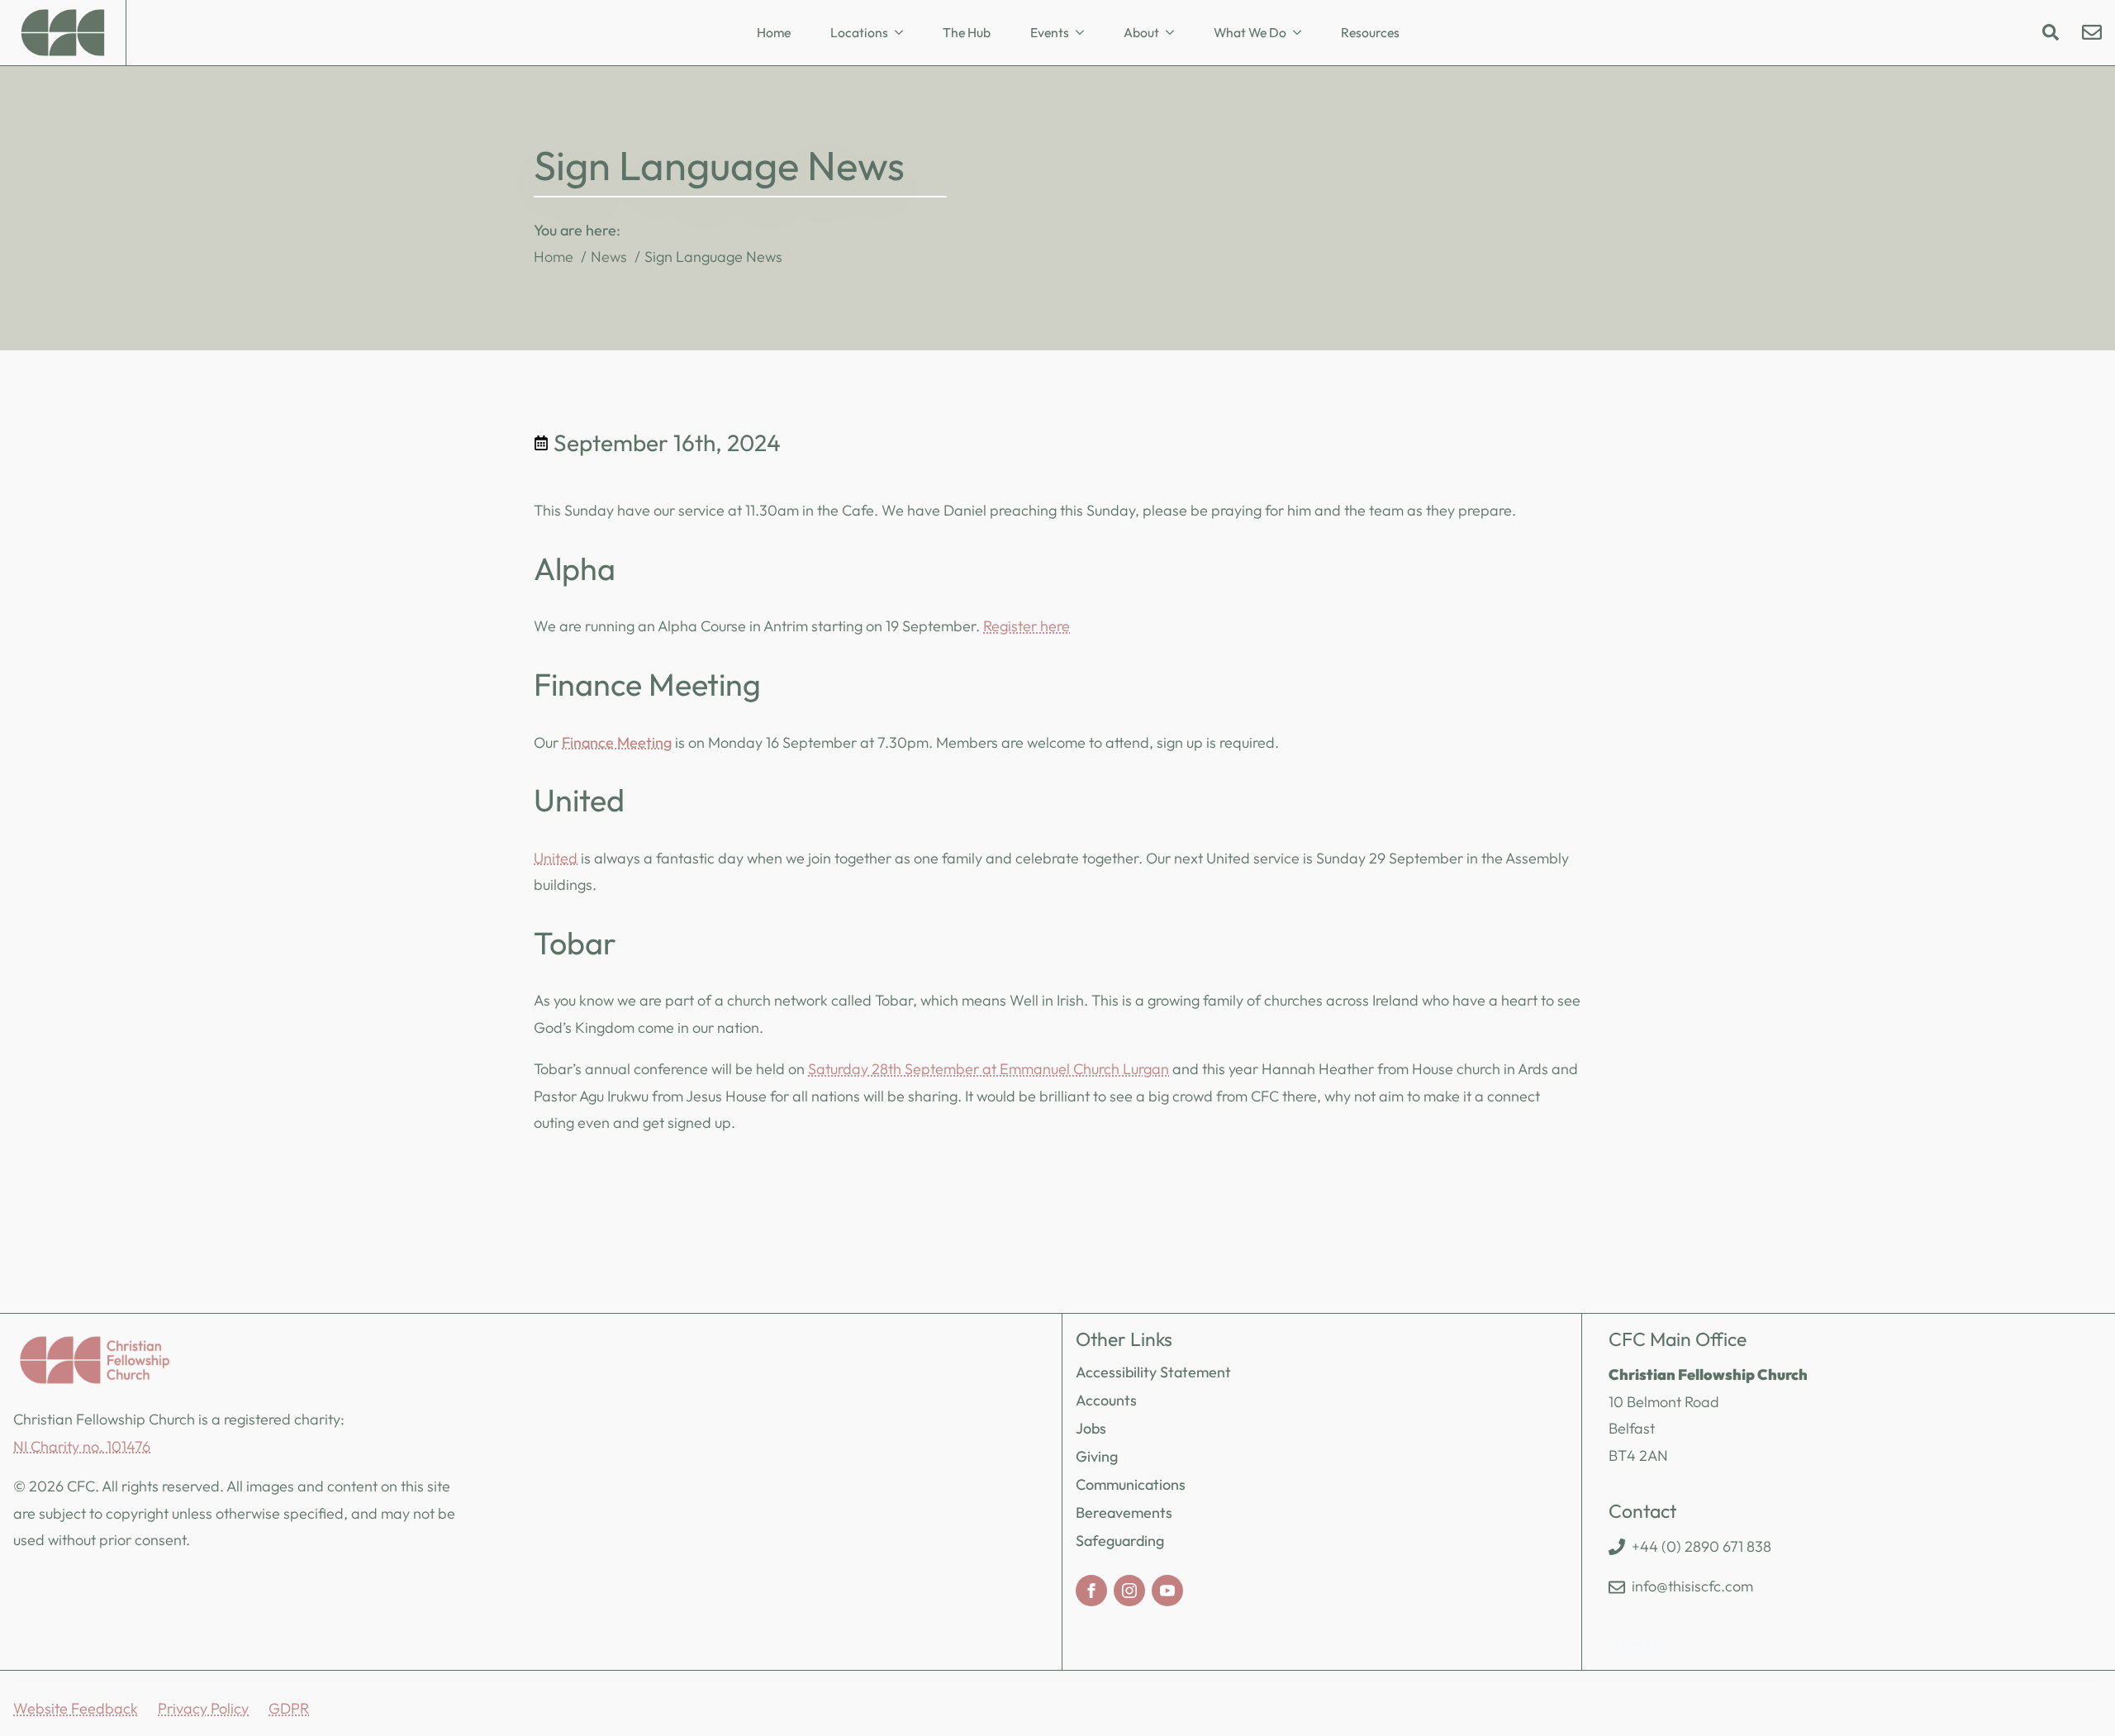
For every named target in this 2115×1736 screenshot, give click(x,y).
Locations (859, 32)
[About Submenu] (1175, 33)
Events (1050, 32)
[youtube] (1167, 1591)
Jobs (1091, 1428)
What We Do (1250, 32)
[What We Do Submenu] (1302, 33)
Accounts (1106, 1400)
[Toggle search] (2051, 32)
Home (774, 32)
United (556, 858)
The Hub (967, 32)
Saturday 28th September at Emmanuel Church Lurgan (989, 1069)
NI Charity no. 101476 (82, 1446)
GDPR (289, 1708)
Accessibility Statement (1153, 1372)
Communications (1131, 1484)
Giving (1097, 1456)
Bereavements (1124, 1512)
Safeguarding (1120, 1541)
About (1141, 32)
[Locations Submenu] (904, 33)
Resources (1370, 32)
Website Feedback (76, 1708)
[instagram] (1129, 1591)
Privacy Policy (203, 1708)
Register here (1027, 626)
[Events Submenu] (1085, 33)
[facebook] (1091, 1591)
